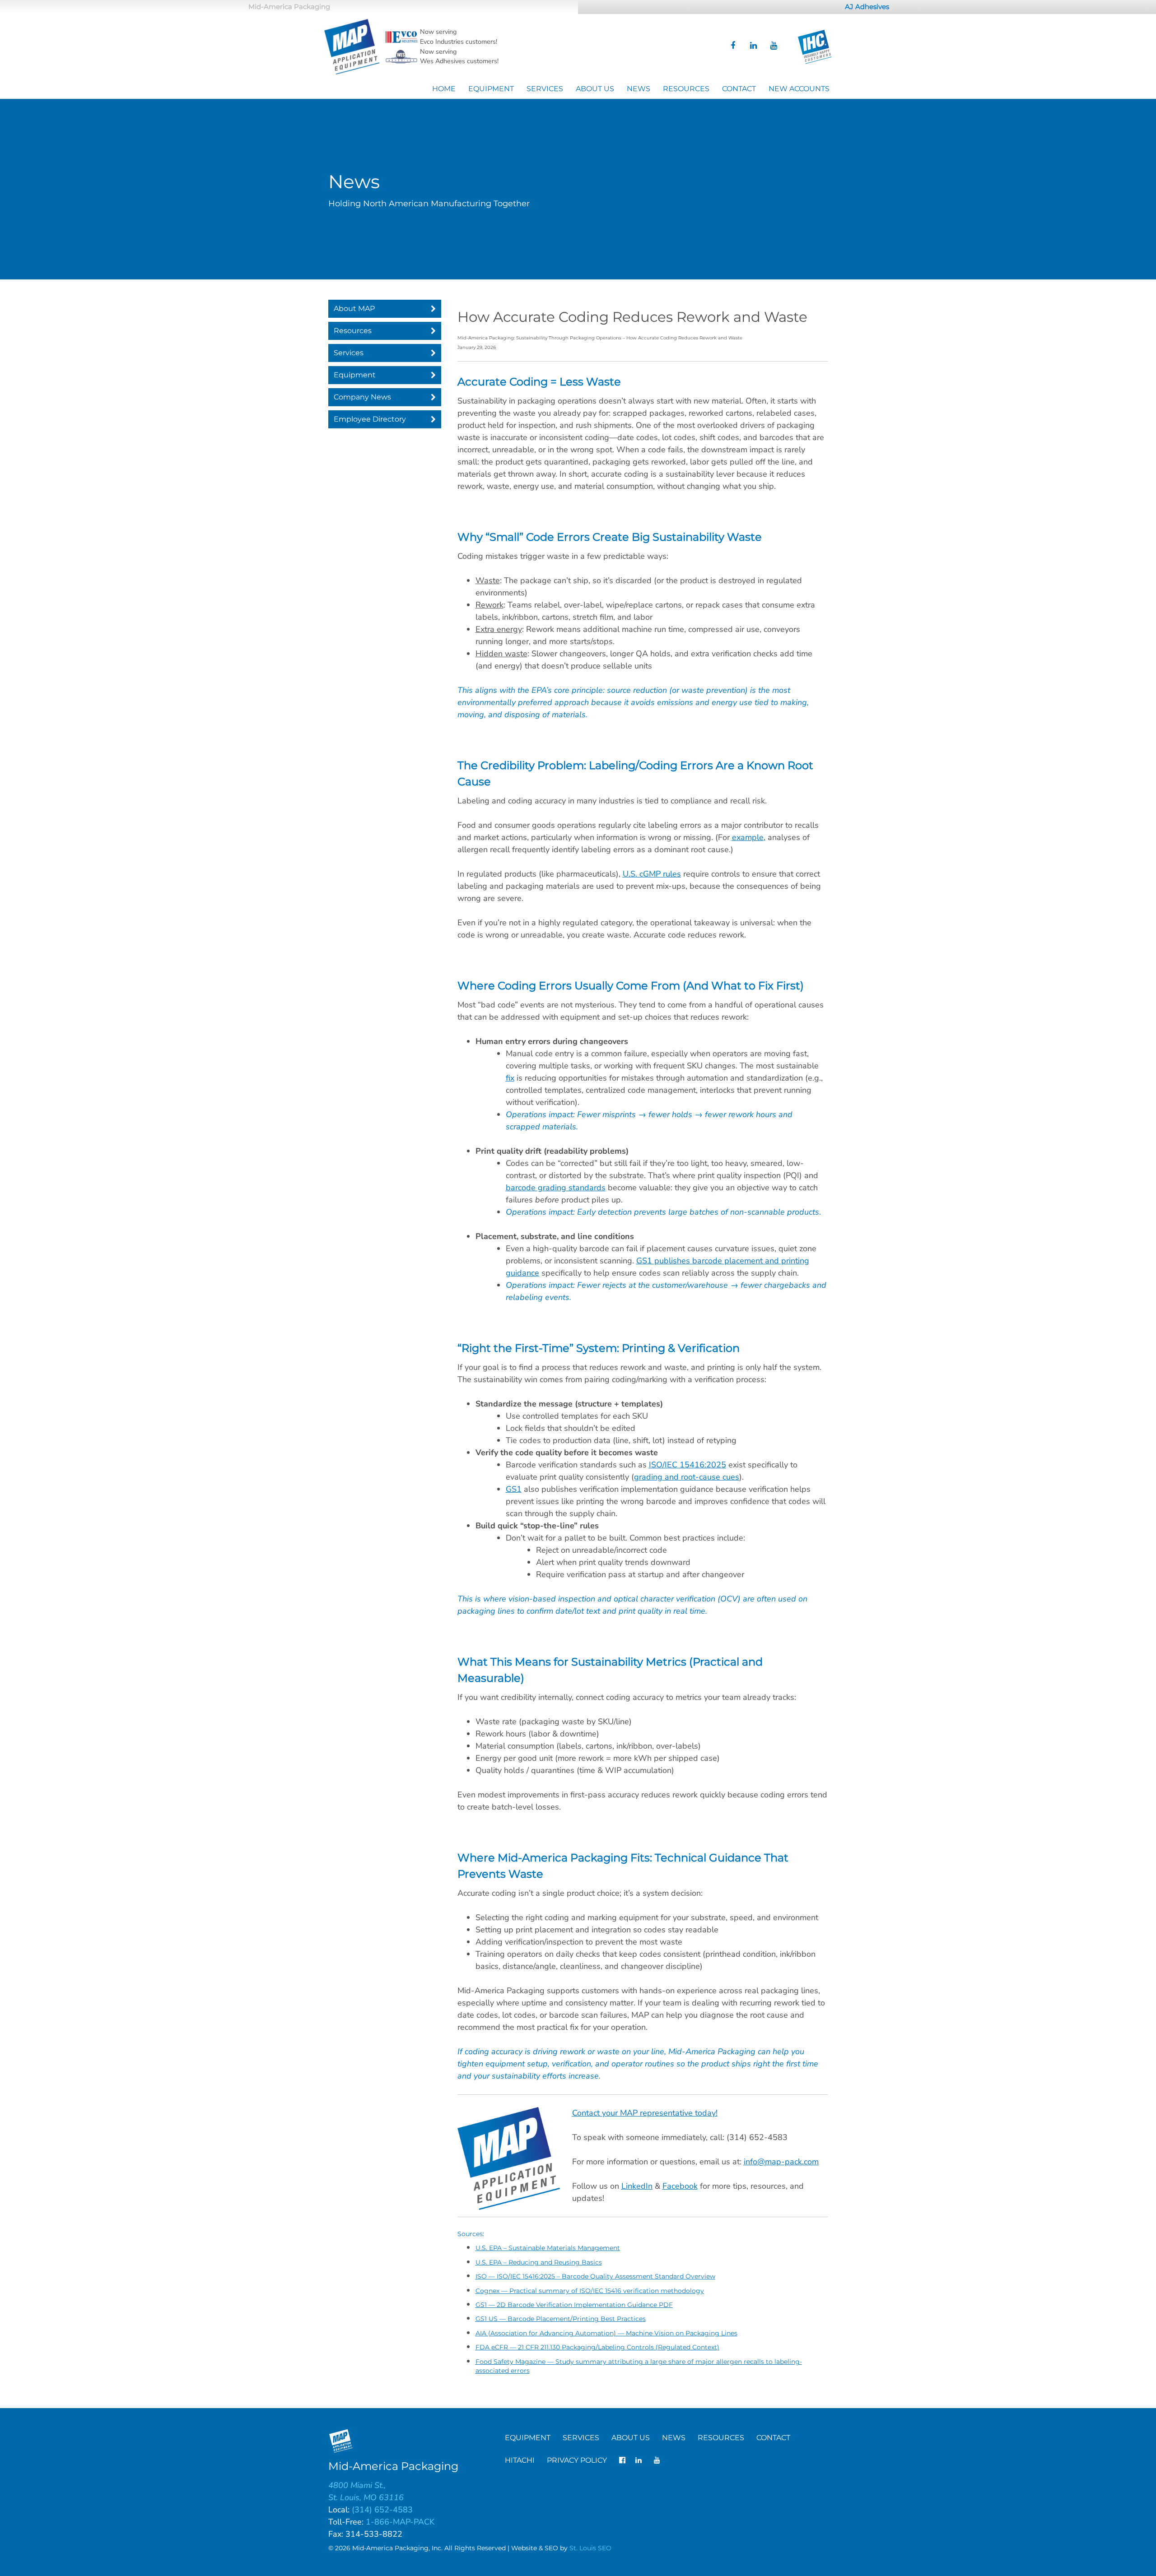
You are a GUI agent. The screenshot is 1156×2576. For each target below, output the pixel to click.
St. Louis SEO (590, 2548)
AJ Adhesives (867, 7)
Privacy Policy (577, 2460)
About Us (595, 89)
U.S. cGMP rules (652, 874)
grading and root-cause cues (687, 1477)
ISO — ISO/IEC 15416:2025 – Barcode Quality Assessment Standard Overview (595, 2276)
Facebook (680, 2186)
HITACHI (520, 2460)
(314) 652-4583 (382, 2510)
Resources (686, 89)
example (748, 837)
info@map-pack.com (781, 2162)
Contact (739, 89)
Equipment (491, 89)
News (639, 89)
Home (444, 89)
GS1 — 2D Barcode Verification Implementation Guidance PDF (574, 2305)
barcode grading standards (556, 1188)
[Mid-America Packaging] (353, 47)
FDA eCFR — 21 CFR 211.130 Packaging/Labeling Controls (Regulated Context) (597, 2347)
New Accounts (799, 89)
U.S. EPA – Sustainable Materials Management (548, 2248)
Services (545, 89)
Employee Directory (370, 419)
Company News (362, 397)
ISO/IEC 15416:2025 (688, 1465)
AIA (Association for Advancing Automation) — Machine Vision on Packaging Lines (606, 2333)
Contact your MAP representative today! (645, 2113)
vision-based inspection (552, 1599)
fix (510, 1078)
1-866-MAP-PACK (400, 2522)
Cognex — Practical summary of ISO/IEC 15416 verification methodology (590, 2291)
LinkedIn (637, 2186)
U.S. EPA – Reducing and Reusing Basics (539, 2262)
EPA (539, 690)
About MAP (354, 309)
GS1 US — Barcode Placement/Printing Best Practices (561, 2319)
